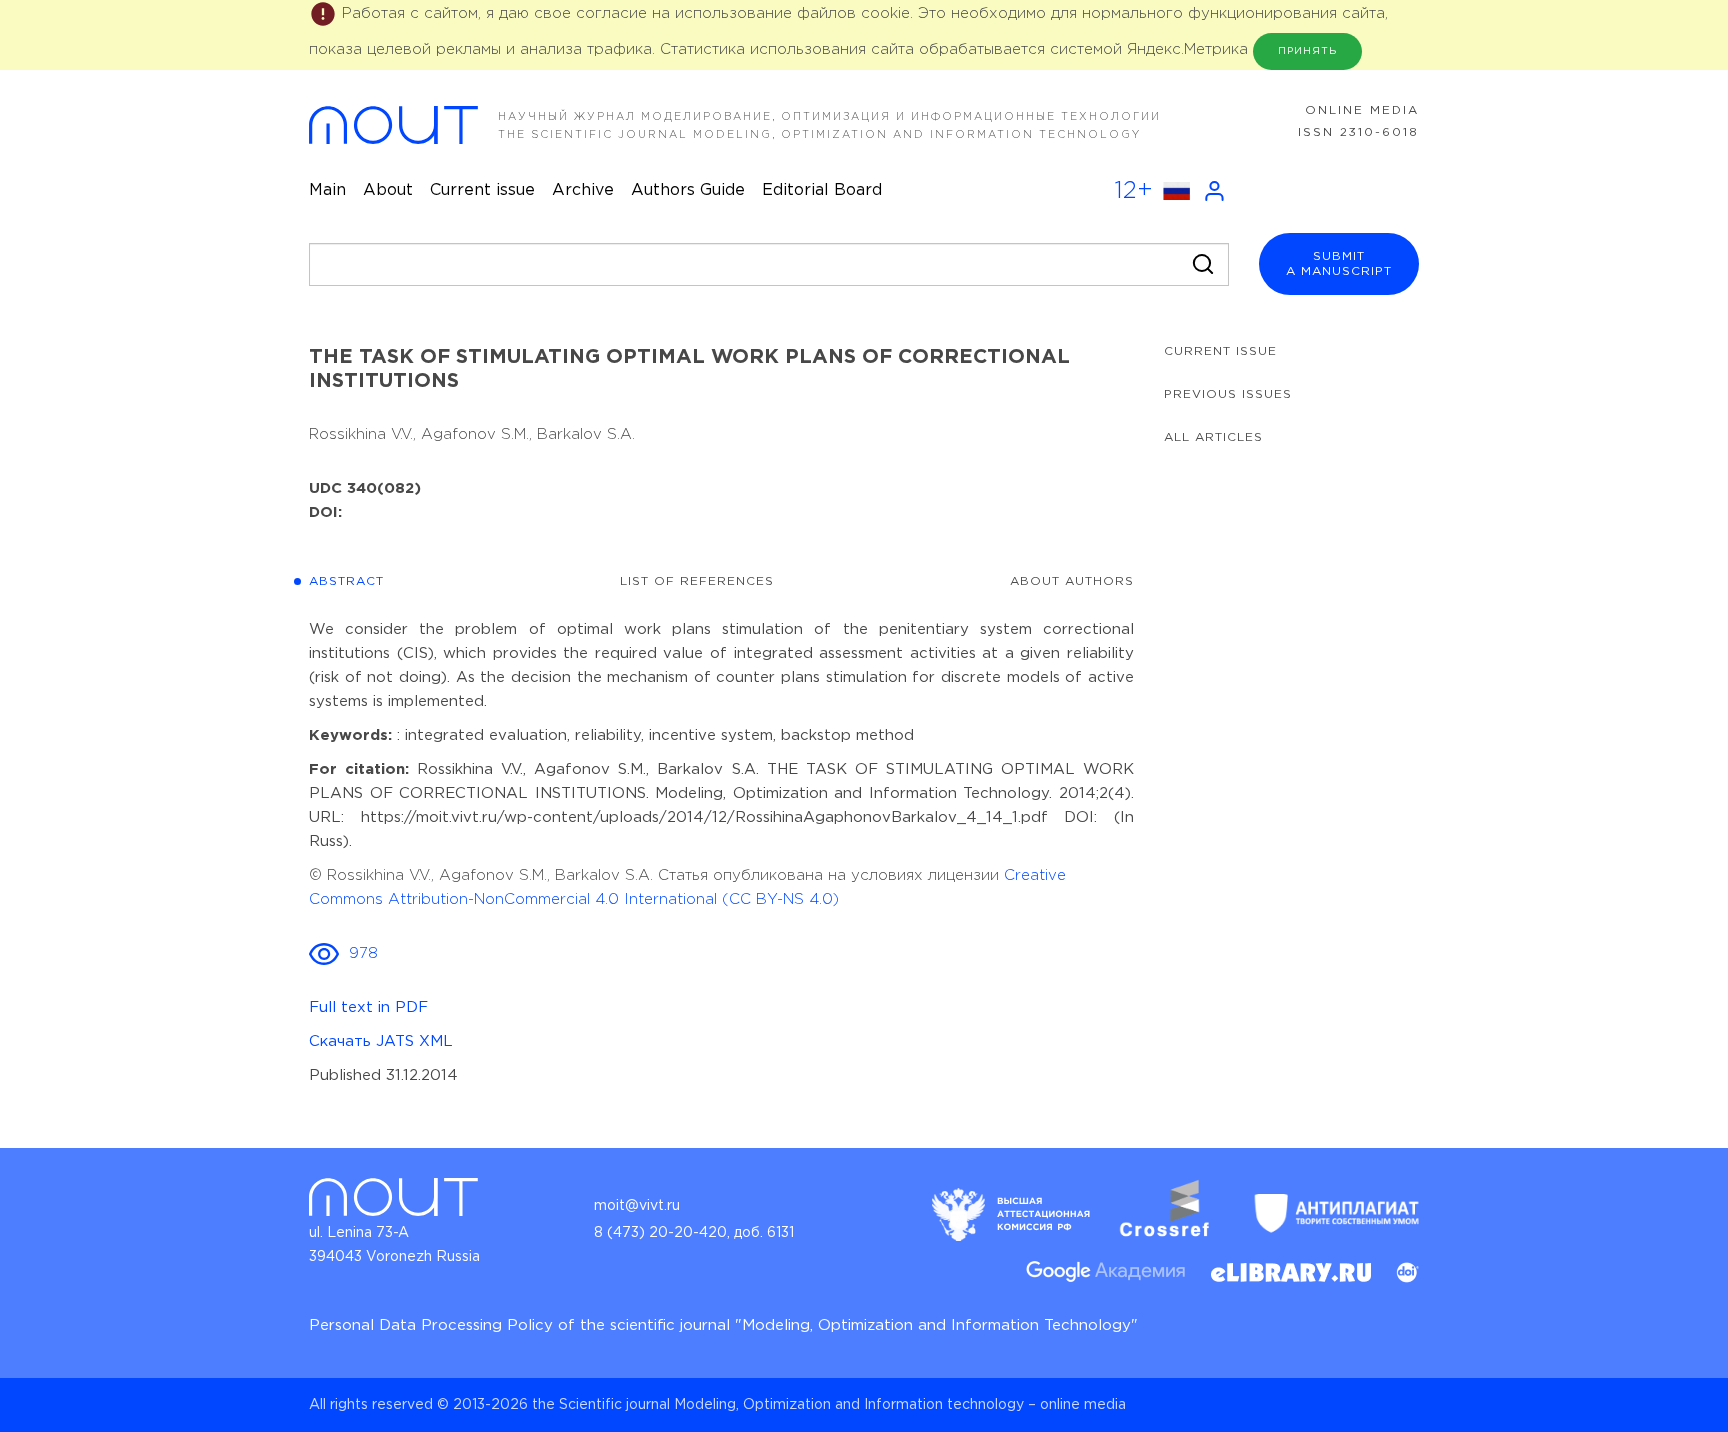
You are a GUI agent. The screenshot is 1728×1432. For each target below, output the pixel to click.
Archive (583, 190)
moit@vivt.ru (637, 1206)
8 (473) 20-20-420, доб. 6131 (694, 1233)
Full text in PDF (368, 1007)
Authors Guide (688, 190)
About (388, 190)
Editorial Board (822, 190)
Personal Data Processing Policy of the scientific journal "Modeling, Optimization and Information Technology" (723, 1325)
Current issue (482, 190)
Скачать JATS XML (381, 1041)
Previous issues (1228, 394)
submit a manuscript (1339, 264)
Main (327, 190)
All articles (1213, 437)
